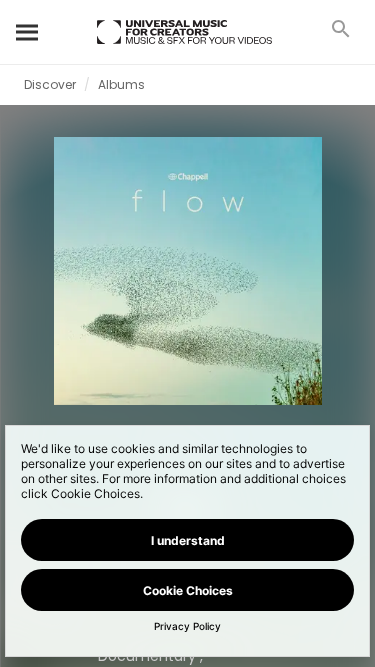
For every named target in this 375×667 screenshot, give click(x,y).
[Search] (28, 32)
